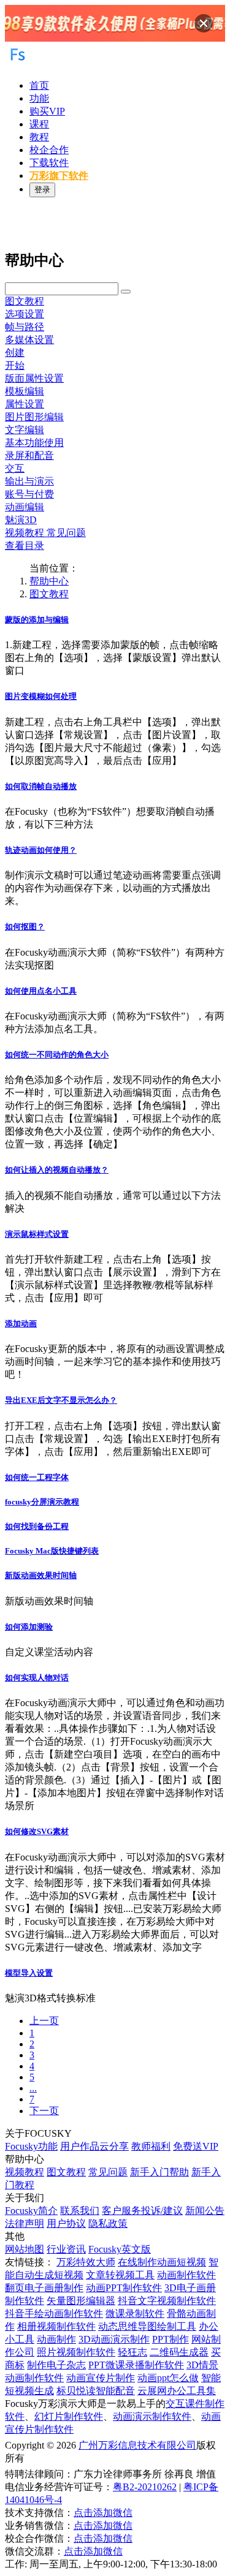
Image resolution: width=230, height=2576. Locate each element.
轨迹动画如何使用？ (41, 850)
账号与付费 (29, 494)
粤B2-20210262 (145, 2487)
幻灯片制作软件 (69, 2416)
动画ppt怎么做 (168, 2378)
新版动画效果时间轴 (41, 1575)
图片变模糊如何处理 (41, 696)
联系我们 (80, 2211)
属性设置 (25, 404)
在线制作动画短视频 (162, 2262)
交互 (15, 468)
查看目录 (25, 546)
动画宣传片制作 (101, 2378)
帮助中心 (49, 581)
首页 (39, 85)
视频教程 (25, 2172)
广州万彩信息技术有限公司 (137, 2445)
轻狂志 (132, 2352)
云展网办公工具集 (177, 2391)
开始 (15, 365)
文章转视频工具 (120, 2275)
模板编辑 (25, 391)
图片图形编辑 (34, 417)
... (33, 2088)
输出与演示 (29, 481)
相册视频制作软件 (56, 2326)
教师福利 (151, 2146)
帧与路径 (25, 327)
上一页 (44, 2021)
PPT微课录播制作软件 (136, 2365)
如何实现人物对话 (37, 1678)
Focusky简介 (31, 2211)
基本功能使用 (34, 443)
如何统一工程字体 (37, 1477)
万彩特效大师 (86, 2262)
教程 (39, 137)
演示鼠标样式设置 (37, 1234)
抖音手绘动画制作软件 (54, 2313)
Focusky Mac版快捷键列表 (52, 1551)
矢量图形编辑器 (81, 2301)
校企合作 (49, 150)
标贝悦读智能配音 (96, 2391)
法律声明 (25, 2223)
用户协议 (66, 2223)
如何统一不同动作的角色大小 (57, 1055)
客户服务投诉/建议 (142, 2211)
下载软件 (49, 163)
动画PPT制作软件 (124, 2288)
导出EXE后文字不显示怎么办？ (61, 1400)
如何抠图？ (25, 927)
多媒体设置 (29, 340)
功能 (39, 98)
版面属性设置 (34, 378)
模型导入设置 (29, 1973)
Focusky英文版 (120, 2249)
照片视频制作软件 (76, 2352)
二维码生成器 (179, 2352)
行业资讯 (66, 2249)
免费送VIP (196, 2146)
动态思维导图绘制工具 (147, 2326)
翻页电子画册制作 (44, 2288)
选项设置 (25, 314)
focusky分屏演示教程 (42, 1502)
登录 (42, 190)
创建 (15, 353)
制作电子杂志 (56, 2365)
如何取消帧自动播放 (41, 786)
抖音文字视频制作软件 (167, 2301)
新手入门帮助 (159, 2172)
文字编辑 (25, 430)
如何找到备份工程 (37, 1526)
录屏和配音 (29, 455)
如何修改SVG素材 (37, 1831)
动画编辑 (25, 507)
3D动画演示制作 (114, 2339)
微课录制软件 (135, 2313)
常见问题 (108, 2172)
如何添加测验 (29, 1627)
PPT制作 (171, 2339)
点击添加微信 (103, 2513)
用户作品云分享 (94, 2146)
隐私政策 (108, 2223)
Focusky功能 (31, 2146)
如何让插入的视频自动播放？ (57, 1170)
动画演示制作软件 (152, 2416)
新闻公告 (205, 2211)
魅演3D (21, 520)
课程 (39, 124)
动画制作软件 (186, 2275)
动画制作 (56, 2339)
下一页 (44, 2111)
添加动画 (21, 1324)
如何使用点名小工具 (41, 991)
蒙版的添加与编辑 (37, 620)
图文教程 (25, 301)
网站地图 (25, 2249)
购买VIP (47, 111)
